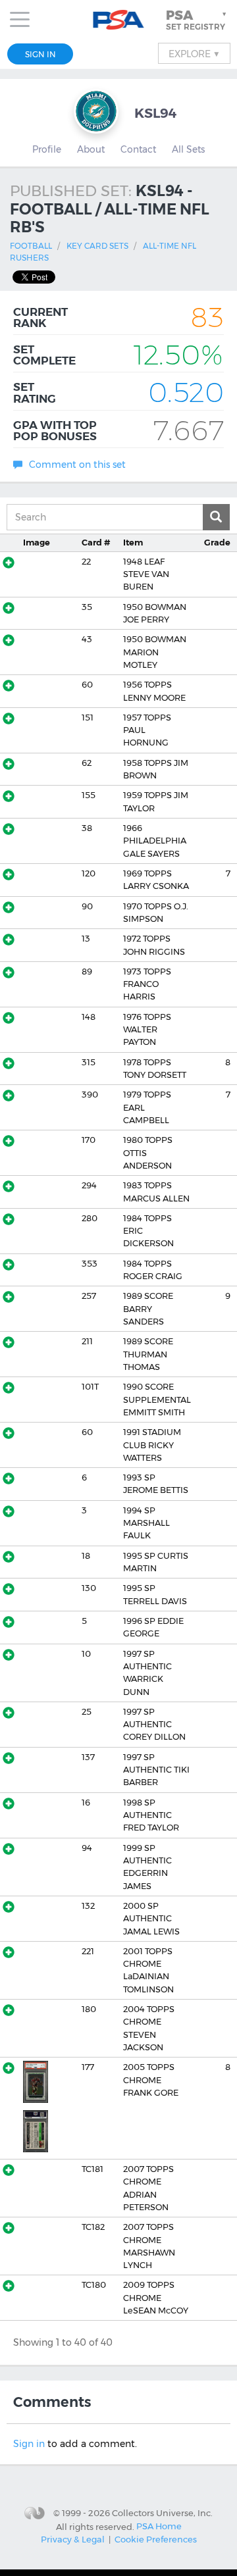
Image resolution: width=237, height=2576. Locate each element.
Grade (217, 543)
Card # (96, 543)
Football (31, 246)
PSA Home (159, 2526)
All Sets (188, 149)
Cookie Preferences (156, 2539)
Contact (138, 149)
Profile (47, 149)
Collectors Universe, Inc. (162, 2513)
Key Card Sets (97, 246)
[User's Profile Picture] (96, 111)
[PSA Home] (119, 20)
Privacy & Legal (73, 2539)
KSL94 (156, 113)
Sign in (29, 2444)
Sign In (40, 54)
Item (133, 543)
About (91, 149)
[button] (197, 20)
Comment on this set (77, 465)
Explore (194, 53)
